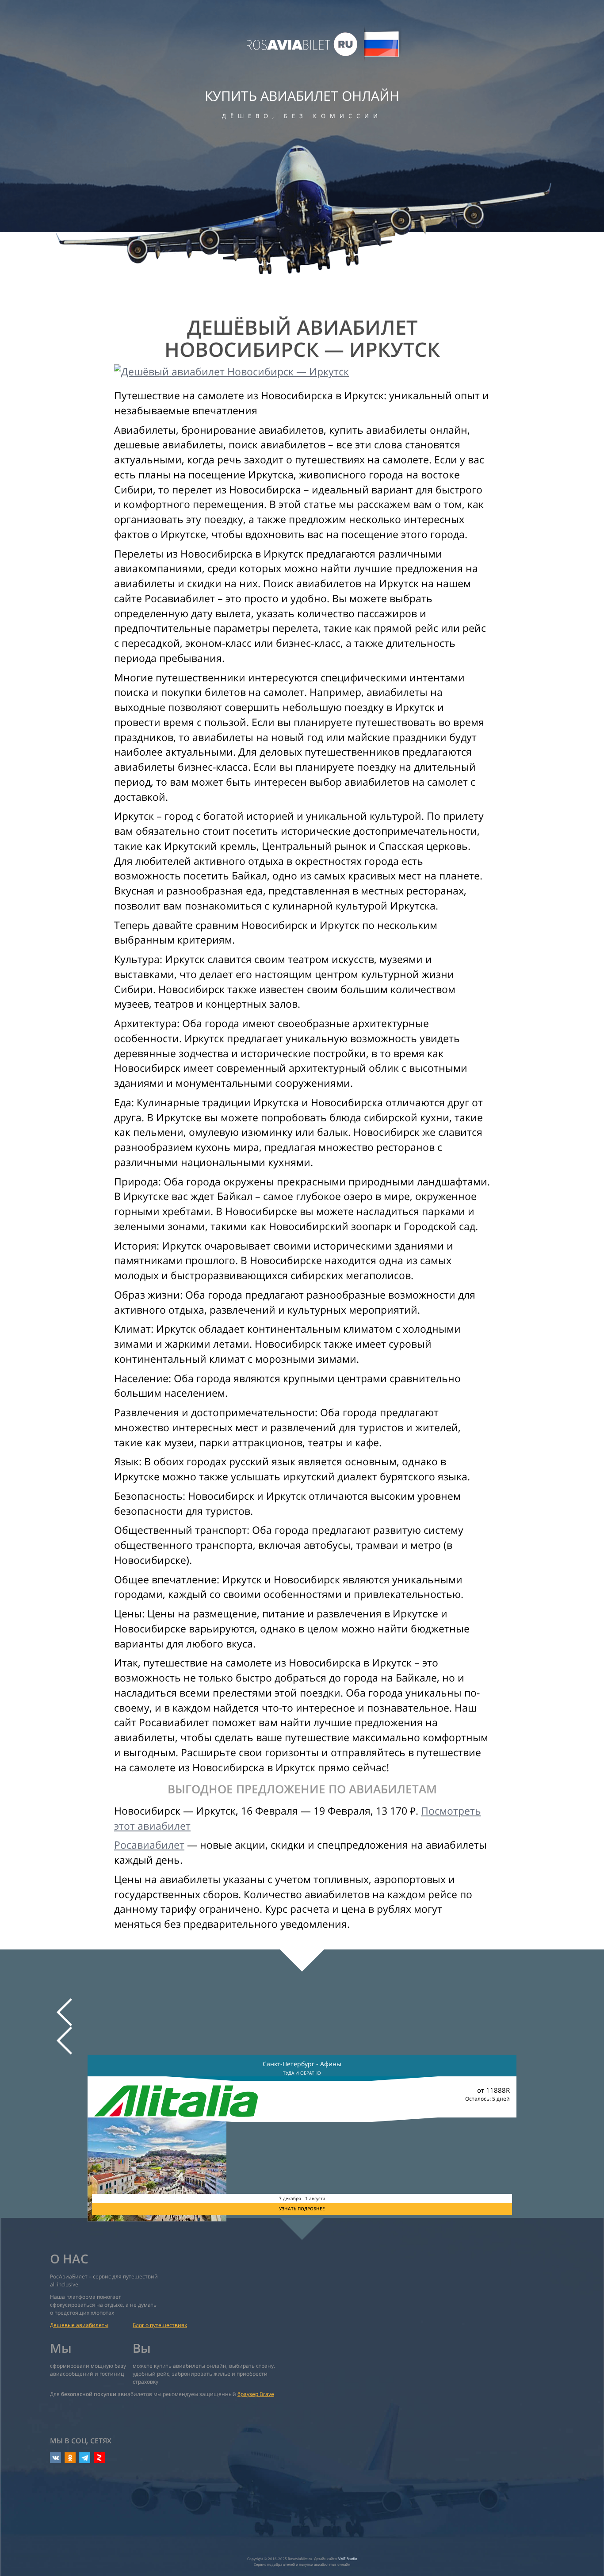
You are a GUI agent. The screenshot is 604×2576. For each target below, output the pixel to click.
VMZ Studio (348, 2559)
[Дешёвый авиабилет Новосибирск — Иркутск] (302, 372)
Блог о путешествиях (160, 2325)
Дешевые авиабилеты (79, 2325)
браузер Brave (256, 2394)
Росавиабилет (149, 1845)
